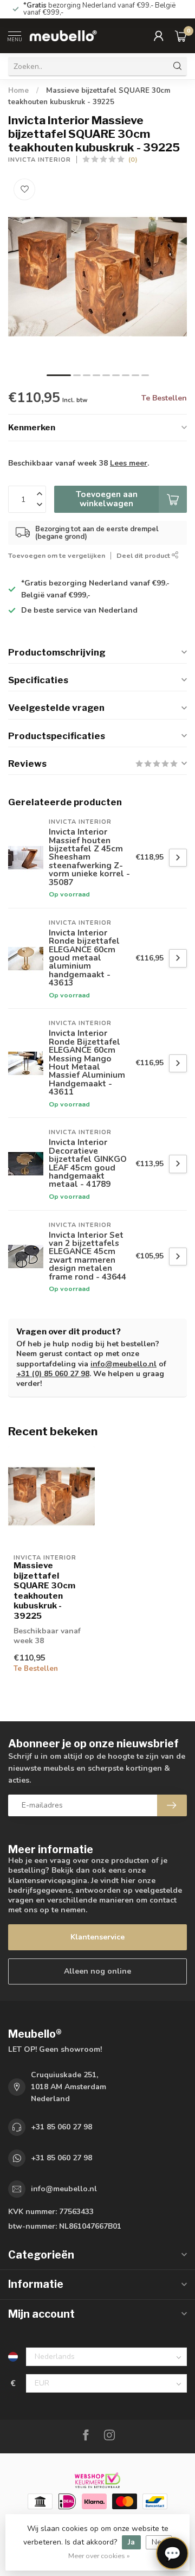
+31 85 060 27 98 (61, 2127)
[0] (181, 36)
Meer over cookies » (99, 2556)
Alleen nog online (97, 1971)
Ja (131, 2542)
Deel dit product (144, 555)
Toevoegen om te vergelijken (57, 555)
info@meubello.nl (123, 1364)
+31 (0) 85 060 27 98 (53, 1374)
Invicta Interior (40, 160)
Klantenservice (97, 1937)
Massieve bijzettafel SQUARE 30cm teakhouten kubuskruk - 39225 (44, 1591)
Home (18, 91)
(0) (133, 159)
